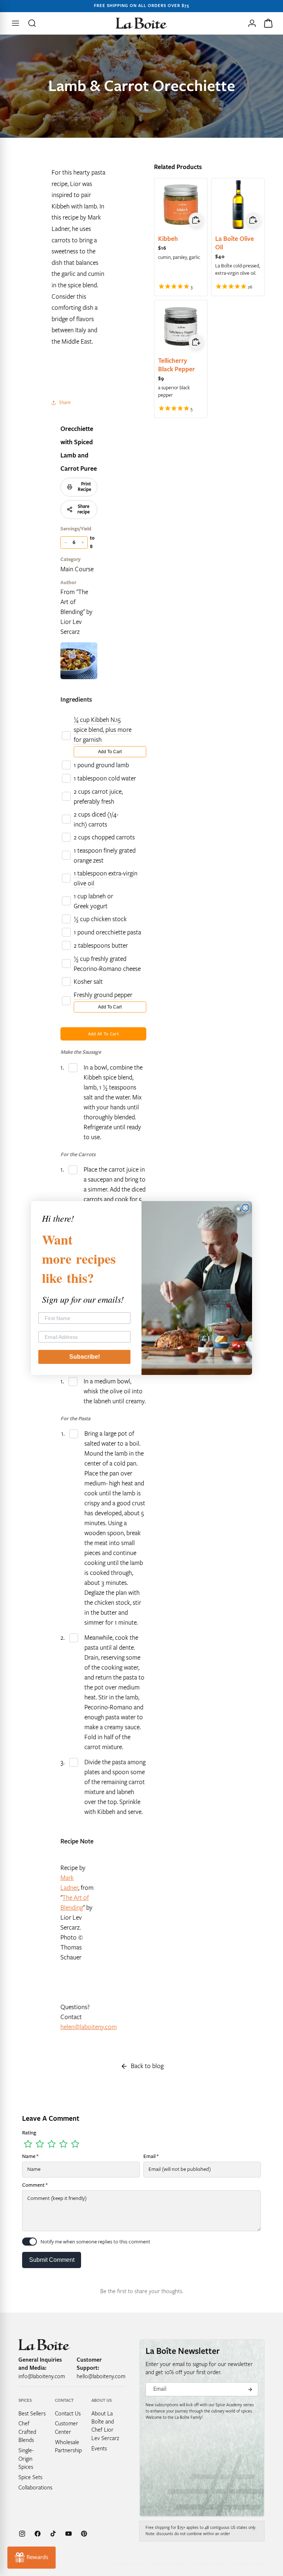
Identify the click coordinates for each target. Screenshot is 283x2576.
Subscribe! (85, 1357)
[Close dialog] (245, 1208)
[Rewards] (32, 2558)
